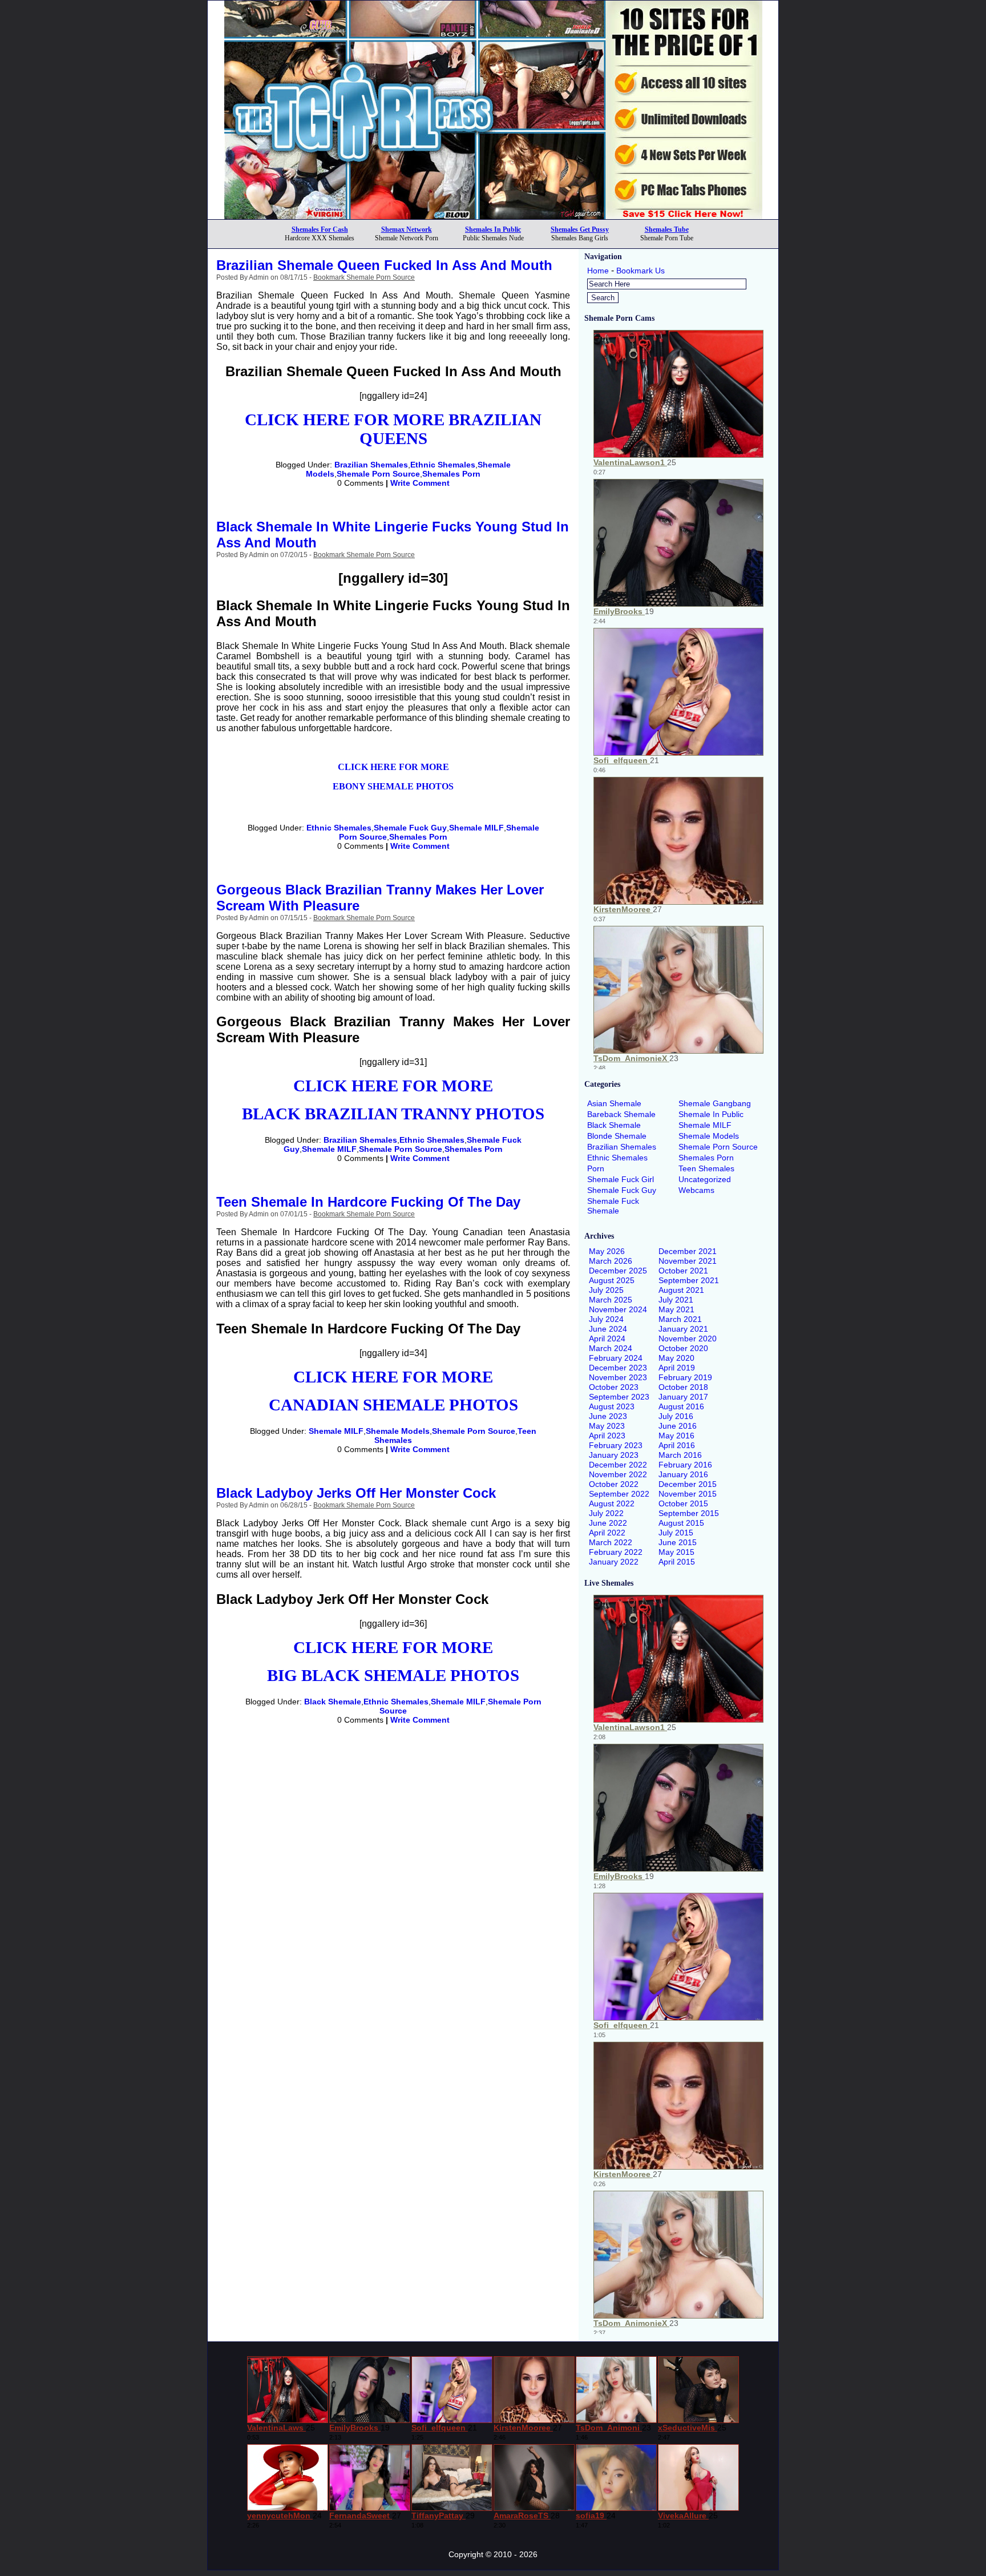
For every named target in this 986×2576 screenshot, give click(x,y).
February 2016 (685, 1465)
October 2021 (683, 1271)
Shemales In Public (493, 229)
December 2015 (688, 1484)
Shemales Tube (667, 229)
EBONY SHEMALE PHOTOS (393, 786)
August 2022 (612, 1503)
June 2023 (608, 1416)
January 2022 (614, 1562)
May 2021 (676, 1309)
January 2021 (683, 1329)
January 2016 (683, 1474)
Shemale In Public (711, 1114)
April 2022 (607, 1533)
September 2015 (689, 1513)
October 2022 (614, 1484)
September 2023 (619, 1397)
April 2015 (677, 1562)
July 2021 (676, 1300)
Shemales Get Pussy (580, 229)
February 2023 (616, 1445)
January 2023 (614, 1455)
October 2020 (683, 1348)
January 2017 (683, 1397)
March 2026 (611, 1261)
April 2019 (677, 1368)
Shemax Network (407, 229)
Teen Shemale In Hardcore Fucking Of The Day (368, 1202)
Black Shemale (333, 1702)
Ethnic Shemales (443, 465)
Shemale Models (398, 1431)
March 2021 (680, 1319)
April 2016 (677, 1445)
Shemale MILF (476, 828)
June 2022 (608, 1523)
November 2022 (618, 1474)
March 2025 (611, 1300)
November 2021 (688, 1261)
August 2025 (612, 1280)
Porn (596, 1168)
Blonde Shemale (617, 1136)
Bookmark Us (641, 271)
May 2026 (607, 1251)
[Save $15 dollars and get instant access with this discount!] (493, 216)
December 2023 (618, 1368)
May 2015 (676, 1552)
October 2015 (683, 1503)
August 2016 (681, 1406)
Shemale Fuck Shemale (613, 1206)
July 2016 (676, 1416)
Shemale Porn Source (378, 474)
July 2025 (606, 1290)
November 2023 (618, 1377)
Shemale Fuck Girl (621, 1179)
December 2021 (688, 1251)
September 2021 (689, 1280)
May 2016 (676, 1436)
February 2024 (616, 1358)
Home (598, 271)
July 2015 (676, 1533)
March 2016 (680, 1455)
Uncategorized (705, 1179)
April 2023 (607, 1436)
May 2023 (607, 1426)
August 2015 (681, 1523)
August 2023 (612, 1406)
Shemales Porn (451, 474)
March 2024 (611, 1348)
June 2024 (608, 1329)
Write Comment (420, 483)
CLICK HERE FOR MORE (393, 767)
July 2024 (606, 1319)
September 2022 (619, 1494)
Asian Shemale (614, 1103)
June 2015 (678, 1542)
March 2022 (611, 1542)
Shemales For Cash (320, 229)
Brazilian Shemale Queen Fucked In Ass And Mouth (384, 265)
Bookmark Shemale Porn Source (364, 277)
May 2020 (676, 1358)
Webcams (696, 1190)
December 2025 (618, 1271)
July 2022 (606, 1513)
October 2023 (614, 1387)
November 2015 (688, 1494)
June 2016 (678, 1426)
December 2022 (618, 1465)
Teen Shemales (706, 1168)
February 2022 (616, 1552)
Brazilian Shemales (371, 465)
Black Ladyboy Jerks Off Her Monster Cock (356, 1493)
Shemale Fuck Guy (410, 828)
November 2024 (618, 1309)
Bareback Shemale (621, 1114)
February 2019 (685, 1377)
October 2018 (683, 1387)
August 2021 (681, 1290)
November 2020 (688, 1339)
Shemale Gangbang (715, 1103)
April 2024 (607, 1339)
